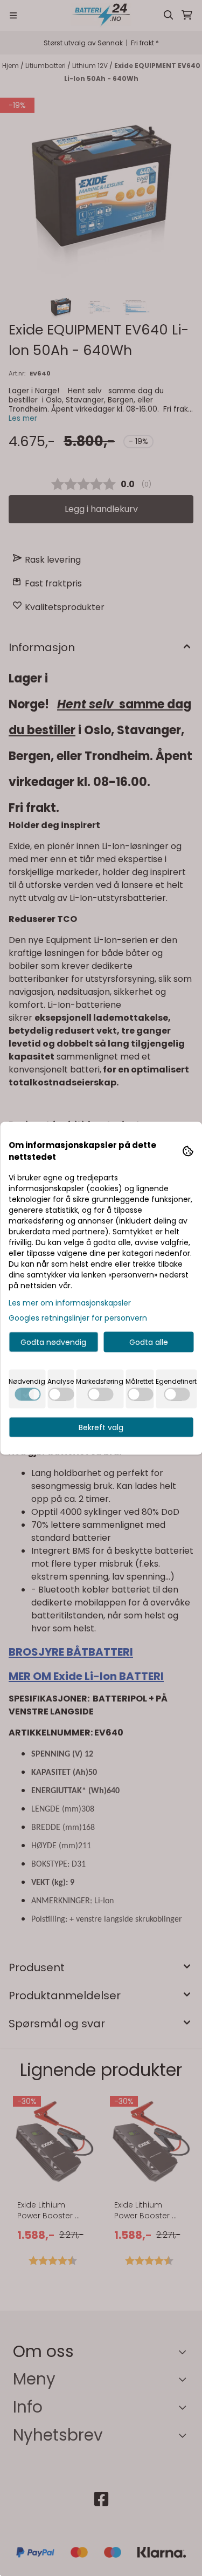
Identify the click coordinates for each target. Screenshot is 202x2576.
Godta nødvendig (53, 1342)
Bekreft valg (101, 1427)
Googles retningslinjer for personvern (78, 1317)
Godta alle (149, 1342)
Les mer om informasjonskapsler (70, 1302)
